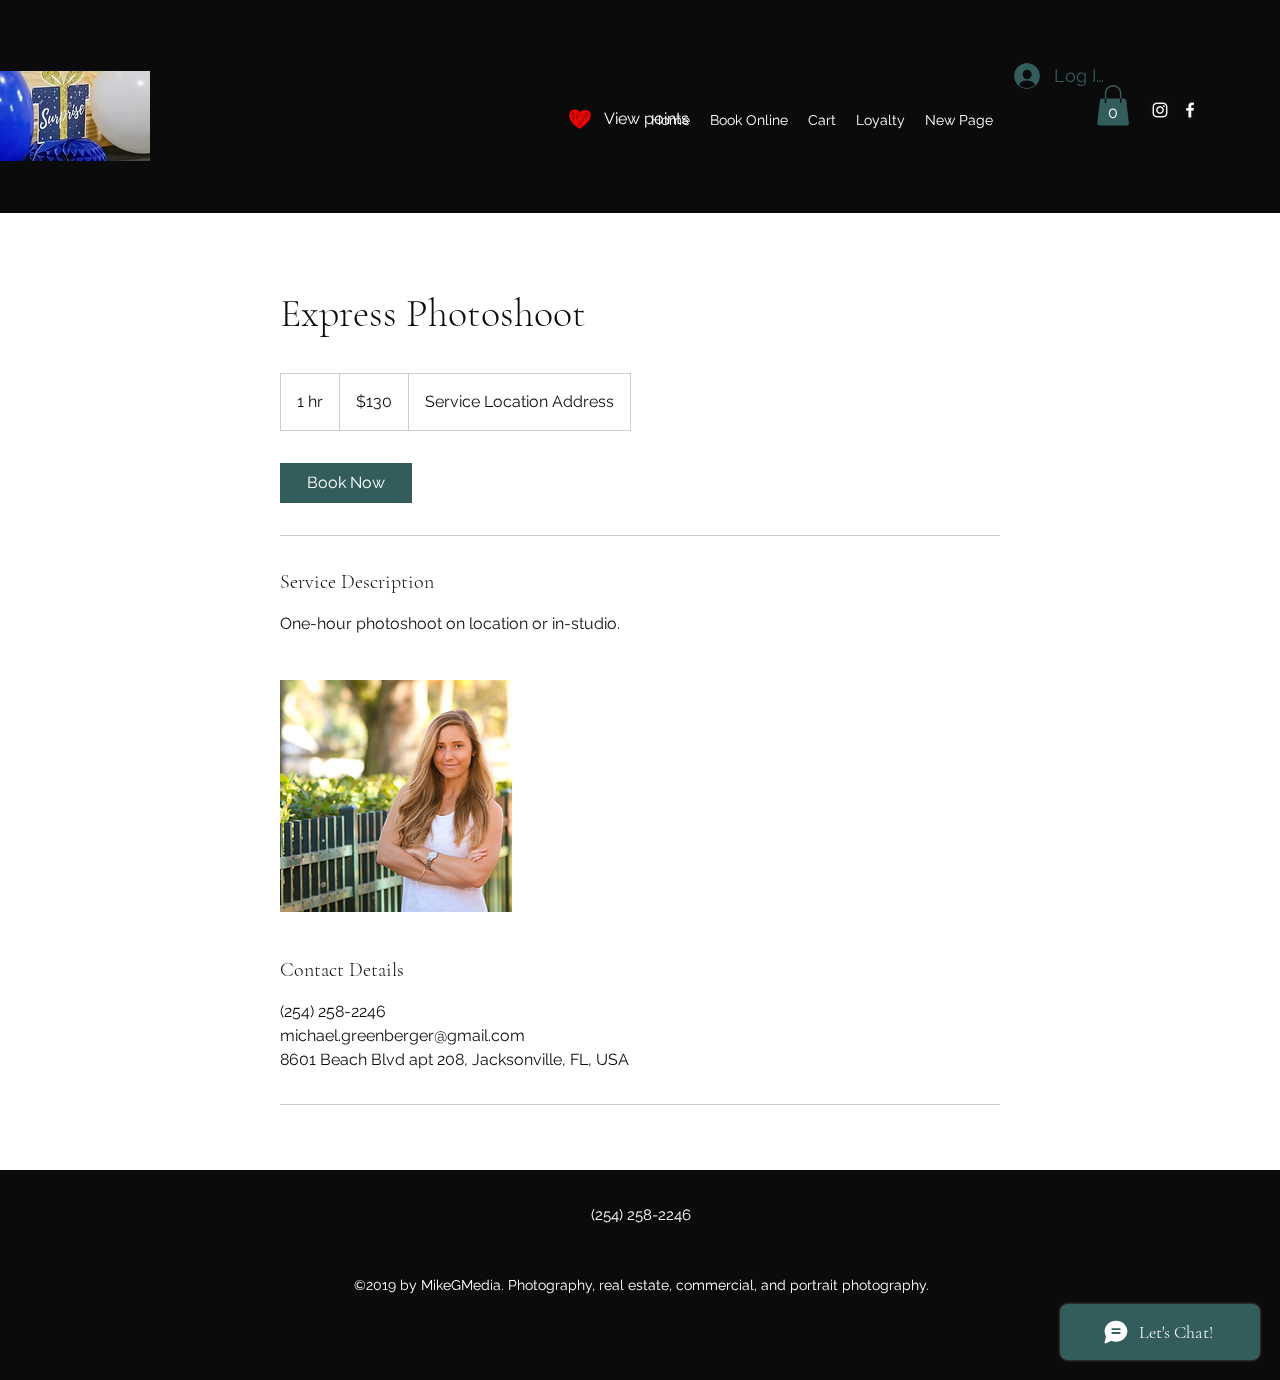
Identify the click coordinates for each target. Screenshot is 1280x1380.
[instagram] (1160, 110)
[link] (346, 483)
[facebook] (1190, 110)
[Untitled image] (396, 796)
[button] (822, 120)
